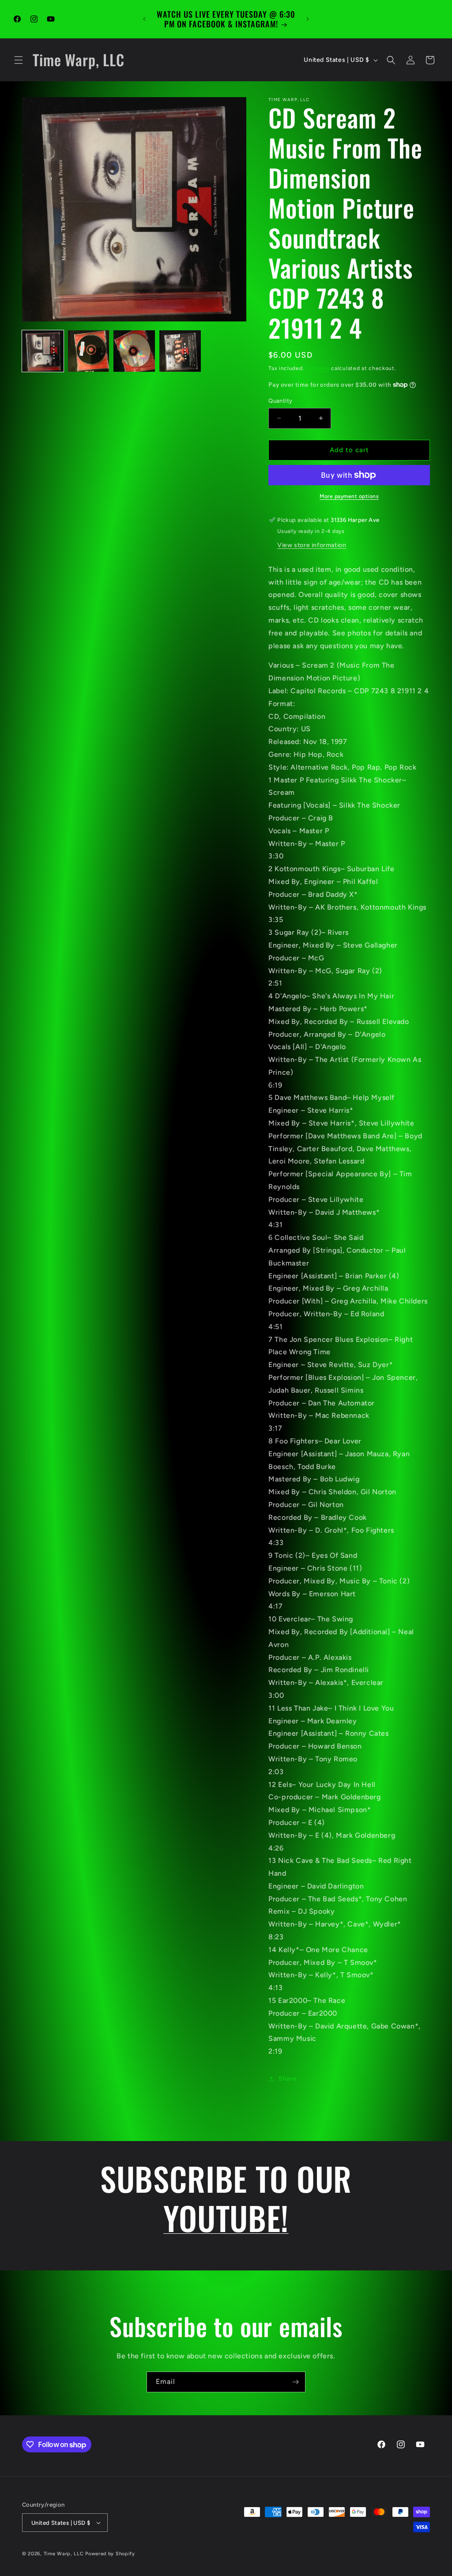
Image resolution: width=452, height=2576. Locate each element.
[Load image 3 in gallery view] (134, 351)
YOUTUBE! (226, 2217)
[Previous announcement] (144, 19)
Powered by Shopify (110, 2554)
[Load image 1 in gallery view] (43, 351)
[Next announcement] (308, 19)
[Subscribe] (295, 2382)
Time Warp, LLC (64, 2554)
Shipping (318, 368)
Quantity (280, 401)
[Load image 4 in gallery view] (180, 351)
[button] (19, 60)
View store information (312, 545)
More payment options (349, 496)
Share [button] (287, 2079)
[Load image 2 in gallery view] (89, 351)
